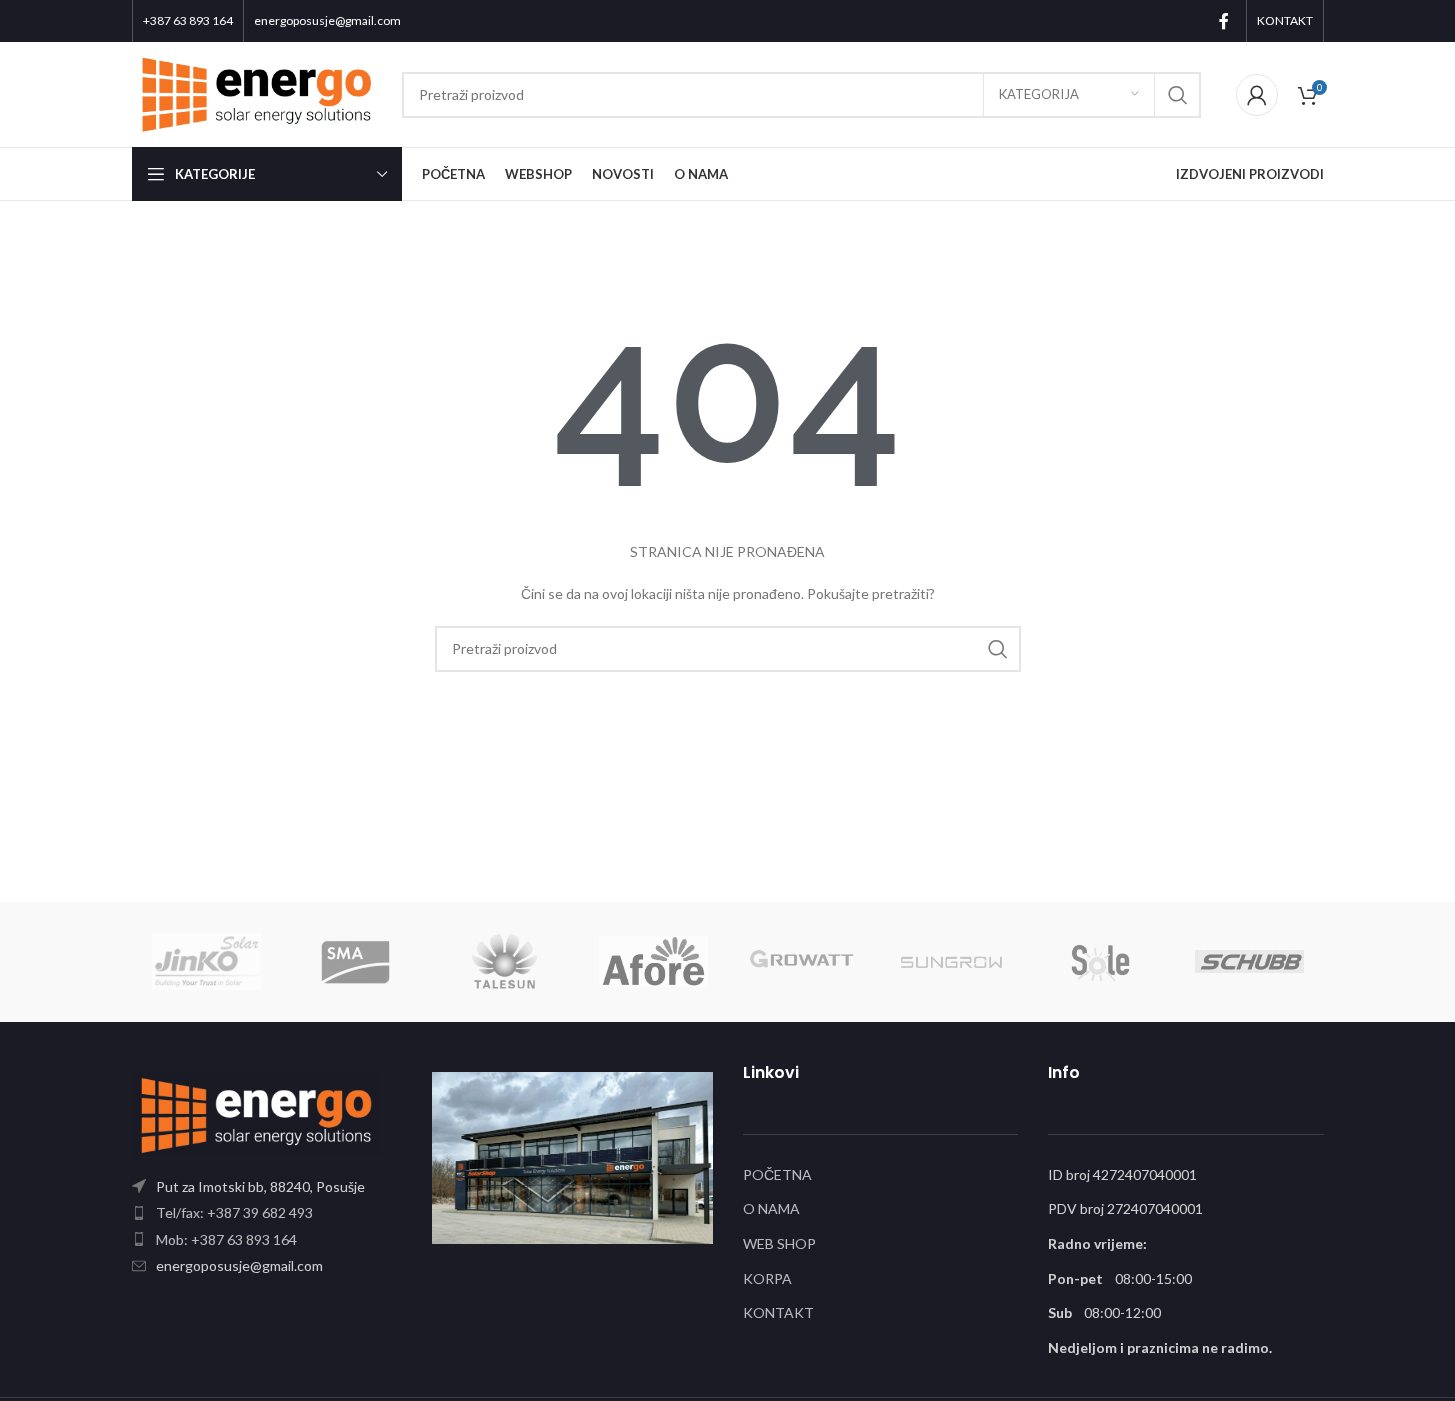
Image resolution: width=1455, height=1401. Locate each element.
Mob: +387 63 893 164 (226, 1239)
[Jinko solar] (206, 962)
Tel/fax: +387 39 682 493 (234, 1212)
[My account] (1257, 95)
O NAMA (771, 1208)
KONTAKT (778, 1312)
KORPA (767, 1278)
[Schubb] (1249, 962)
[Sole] (1100, 962)
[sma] (355, 962)
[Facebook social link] (1224, 21)
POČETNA (777, 1174)
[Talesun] (504, 962)
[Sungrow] (951, 962)
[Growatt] (802, 962)
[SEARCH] (1178, 95)
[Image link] (257, 1112)
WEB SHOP (779, 1243)
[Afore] (653, 962)
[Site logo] (257, 92)
